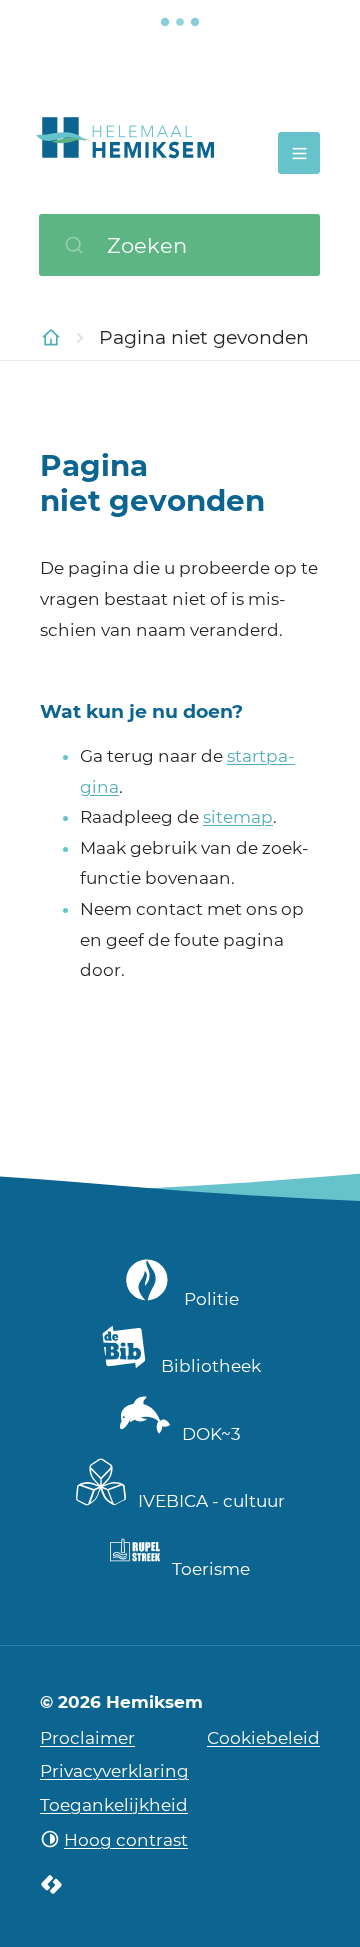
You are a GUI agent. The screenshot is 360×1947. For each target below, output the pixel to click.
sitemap (238, 817)
